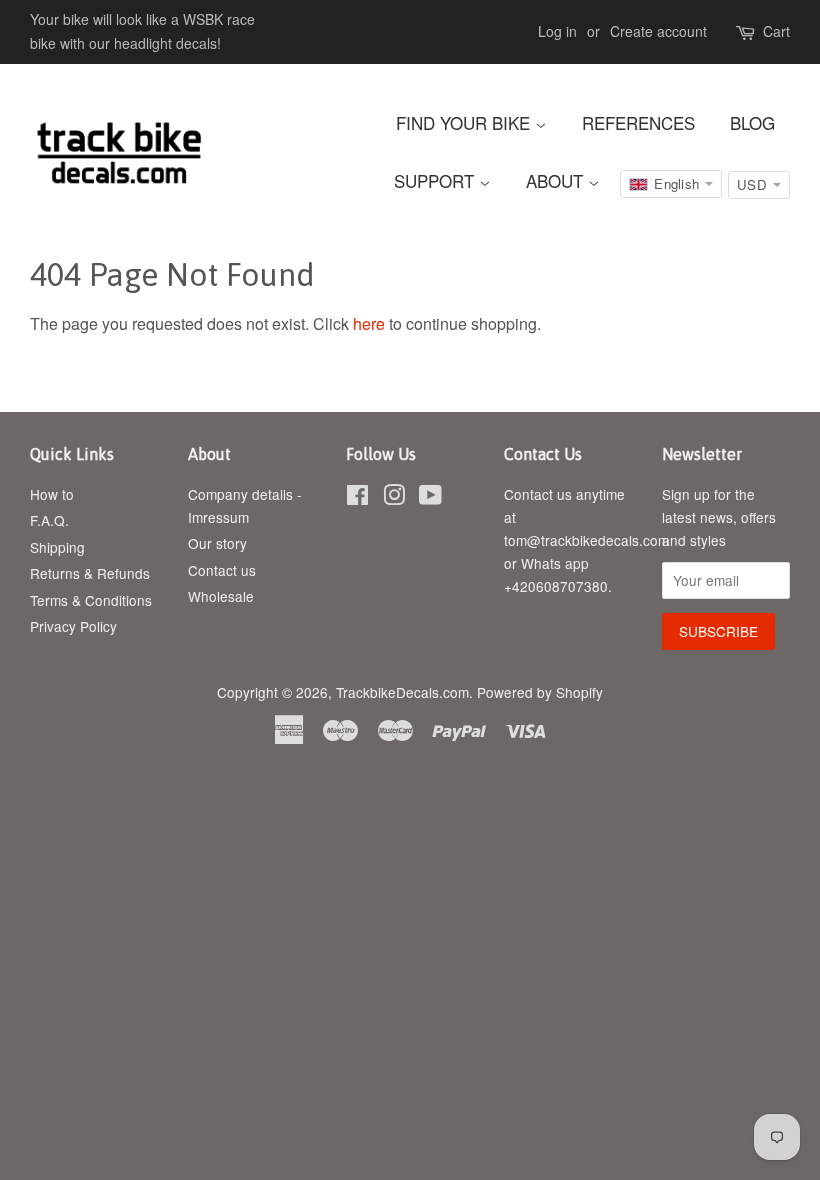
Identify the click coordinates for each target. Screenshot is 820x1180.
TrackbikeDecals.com (402, 692)
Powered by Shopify (540, 692)
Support (436, 180)
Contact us (222, 570)
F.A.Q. (49, 520)
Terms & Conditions (91, 600)
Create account (658, 31)
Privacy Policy (73, 626)
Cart (776, 31)
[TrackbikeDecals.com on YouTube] (430, 498)
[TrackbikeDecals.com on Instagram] (394, 498)
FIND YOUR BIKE (465, 122)
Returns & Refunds (90, 573)
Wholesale (221, 596)
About (557, 180)
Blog (752, 122)
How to (52, 494)
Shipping (57, 547)
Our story (217, 543)
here (369, 323)
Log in (557, 31)
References (638, 122)
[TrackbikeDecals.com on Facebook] (357, 498)
